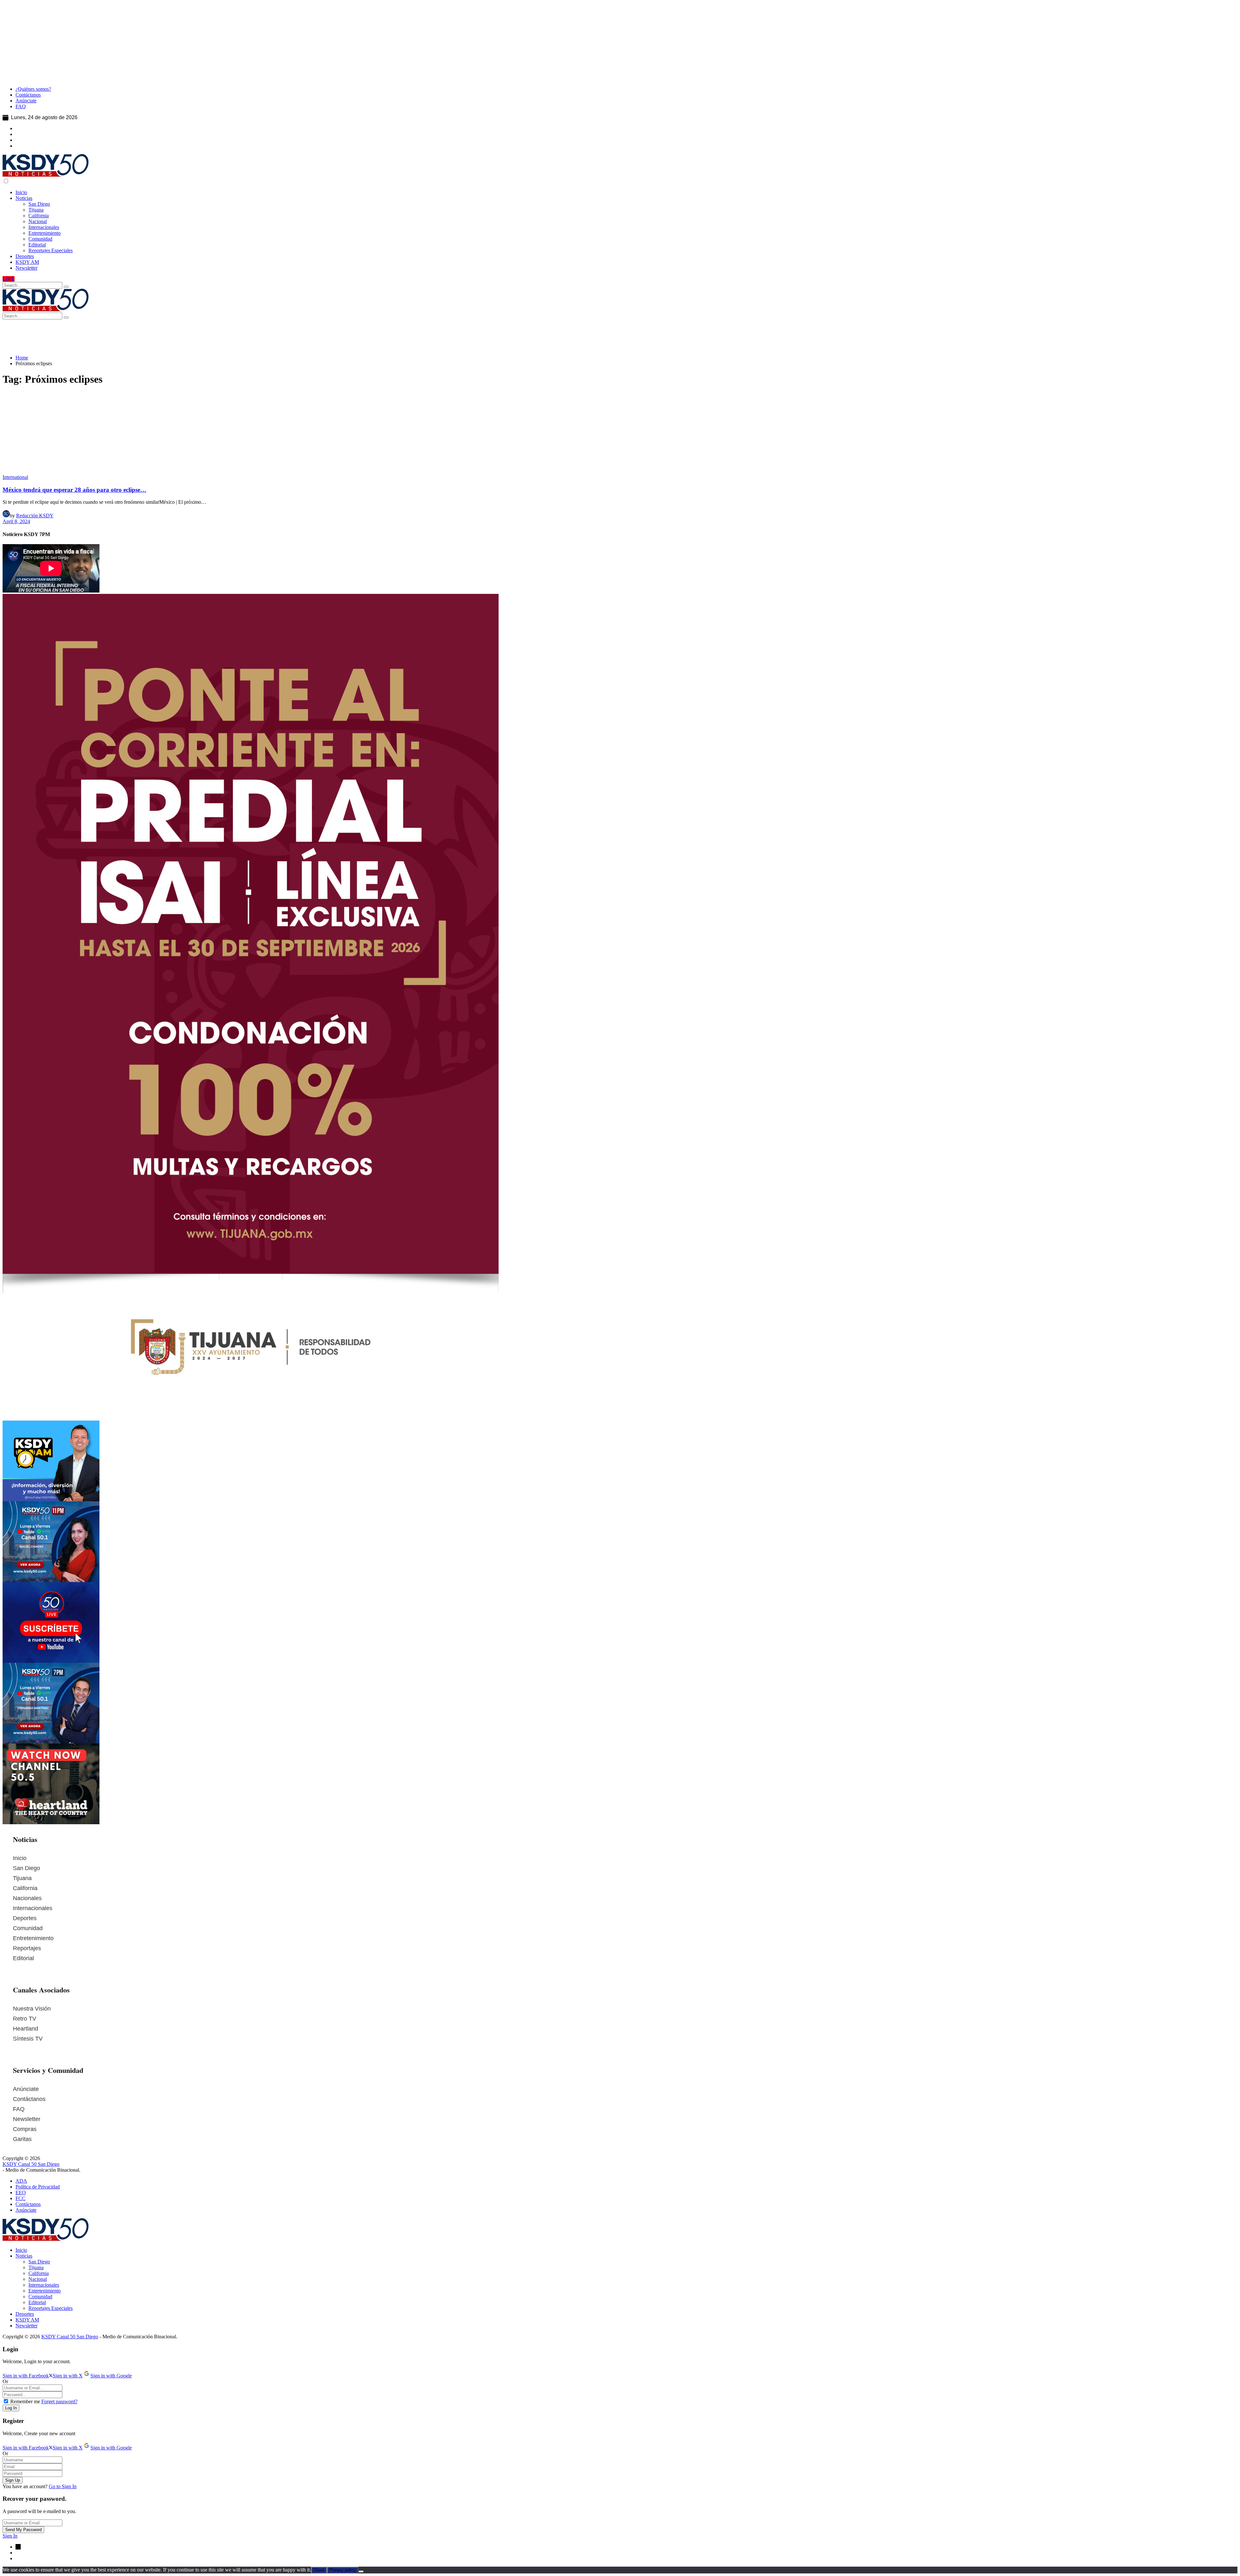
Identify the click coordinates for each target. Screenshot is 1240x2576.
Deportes (25, 1918)
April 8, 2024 (16, 521)
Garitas (22, 2139)
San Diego (26, 1868)
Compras (25, 2129)
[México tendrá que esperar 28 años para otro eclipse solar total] (620, 433)
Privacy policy (343, 2570)
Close (319, 2570)
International (15, 477)
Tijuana (22, 1878)
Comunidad (28, 1928)
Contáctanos (29, 2099)
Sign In (10, 2536)
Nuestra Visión (32, 2009)
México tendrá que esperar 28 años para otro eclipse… (74, 490)
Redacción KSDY (35, 516)
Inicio (20, 1858)
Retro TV (25, 2019)
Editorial (23, 1958)
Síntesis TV (28, 2039)
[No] (361, 2571)
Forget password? (59, 2401)
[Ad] (416, 78)
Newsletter (27, 2119)
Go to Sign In (63, 2486)
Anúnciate (26, 2089)
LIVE (9, 279)
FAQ (19, 2109)
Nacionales (27, 1898)
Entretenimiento (33, 1938)
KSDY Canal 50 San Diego (31, 2164)
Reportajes (27, 1948)
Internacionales (33, 1908)
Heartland (26, 2029)
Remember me (25, 2401)
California (25, 1888)
